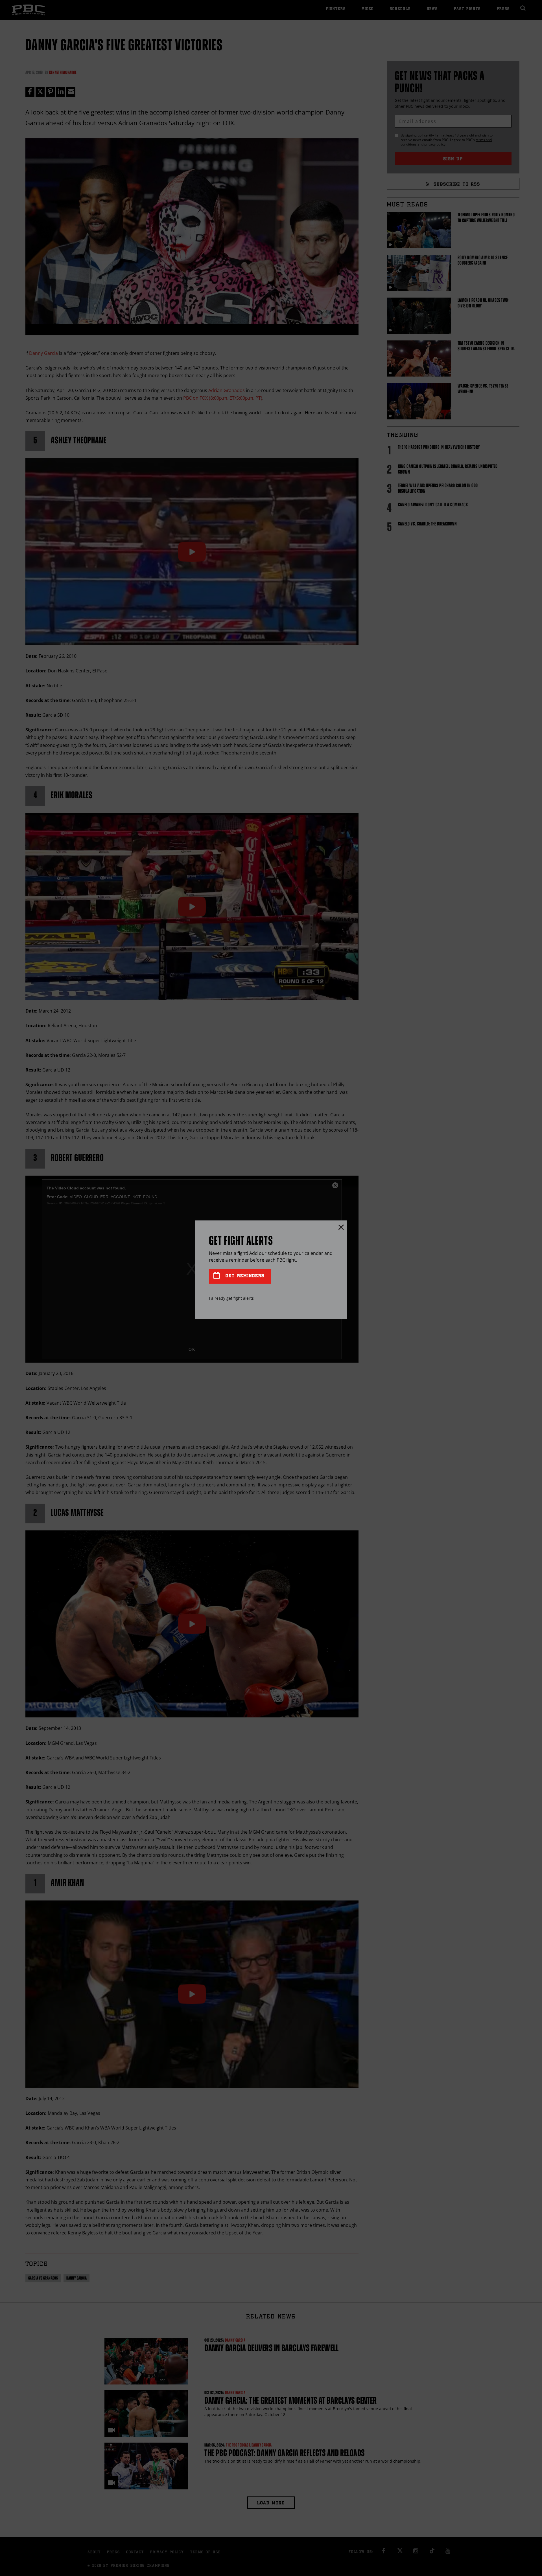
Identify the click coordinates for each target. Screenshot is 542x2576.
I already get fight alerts (231, 1298)
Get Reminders (244, 1276)
